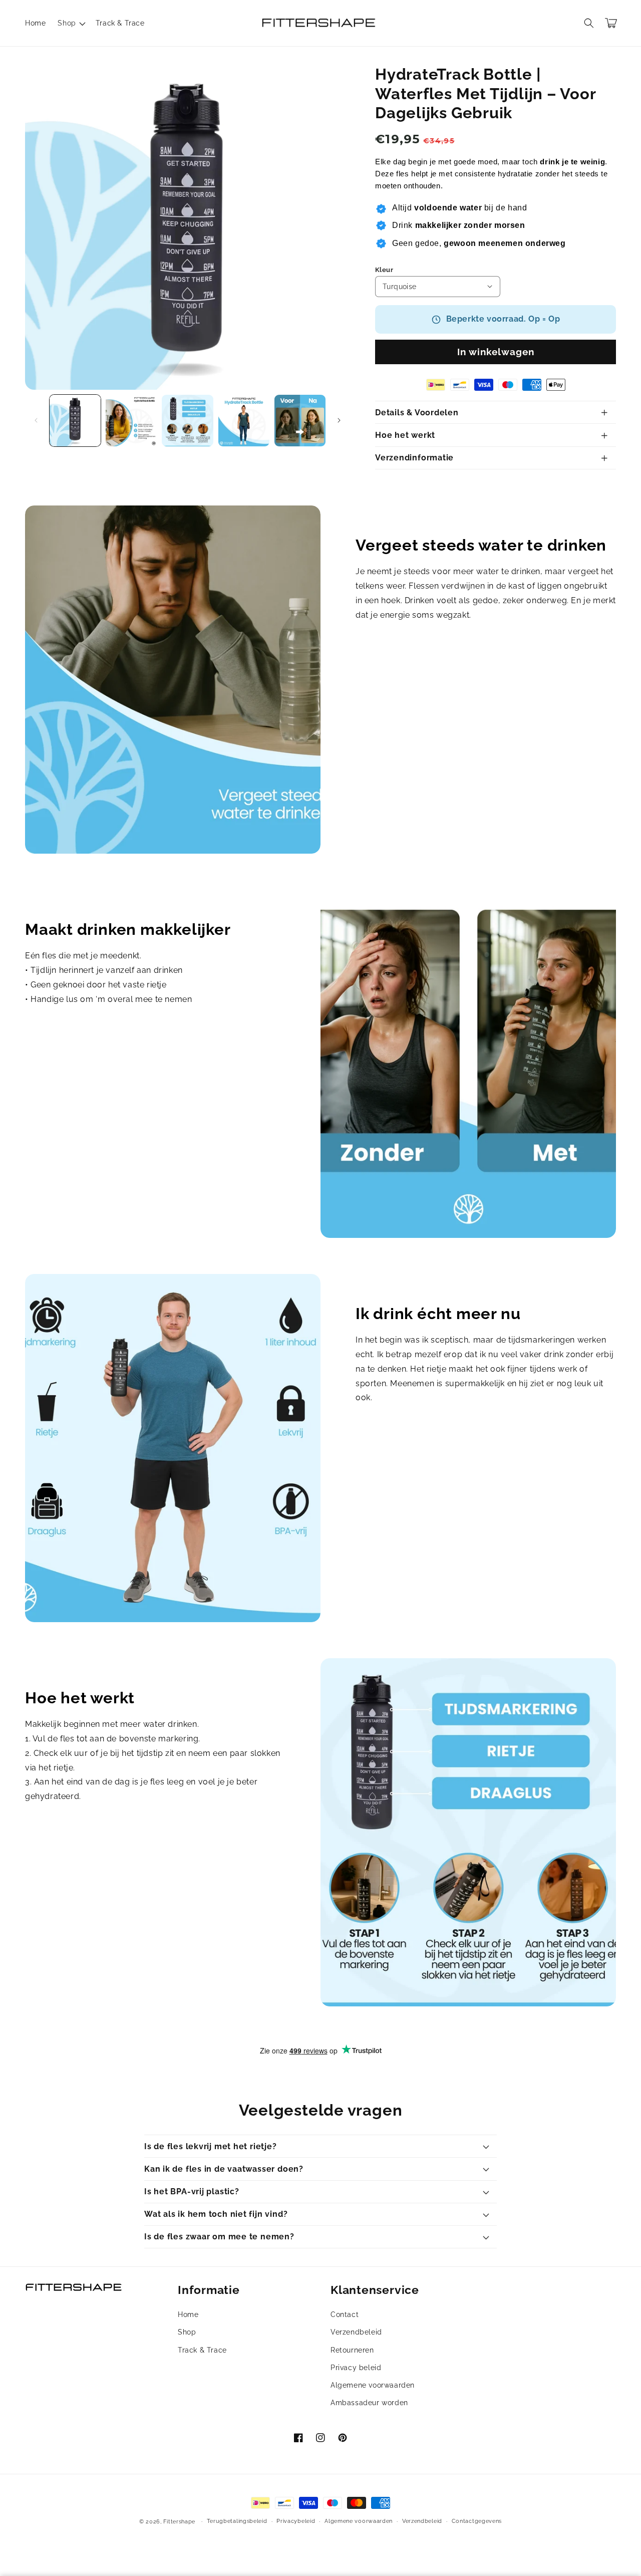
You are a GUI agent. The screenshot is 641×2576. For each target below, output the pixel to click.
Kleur (384, 270)
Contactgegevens (477, 2521)
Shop (187, 2332)
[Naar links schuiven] (36, 420)
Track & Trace (202, 2350)
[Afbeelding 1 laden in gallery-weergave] (75, 420)
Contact (345, 2314)
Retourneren (352, 2350)
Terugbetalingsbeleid (237, 2521)
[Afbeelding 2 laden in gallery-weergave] (131, 420)
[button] (70, 23)
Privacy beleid (356, 2368)
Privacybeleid (296, 2521)
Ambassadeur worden (369, 2403)
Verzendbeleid (356, 2332)
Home (188, 2314)
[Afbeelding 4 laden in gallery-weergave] (244, 420)
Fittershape (179, 2522)
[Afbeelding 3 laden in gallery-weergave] (187, 420)
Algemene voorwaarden (373, 2385)
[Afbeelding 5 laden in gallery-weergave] (300, 420)
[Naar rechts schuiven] (339, 420)
